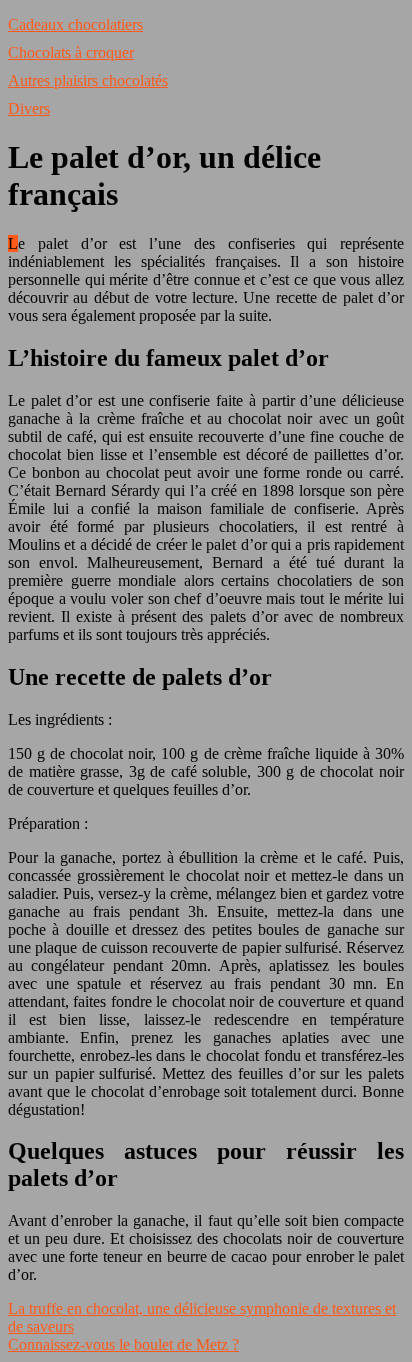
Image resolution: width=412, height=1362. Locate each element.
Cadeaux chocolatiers (75, 24)
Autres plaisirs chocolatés (88, 80)
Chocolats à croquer (71, 52)
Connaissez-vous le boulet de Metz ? (123, 1344)
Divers (29, 108)
